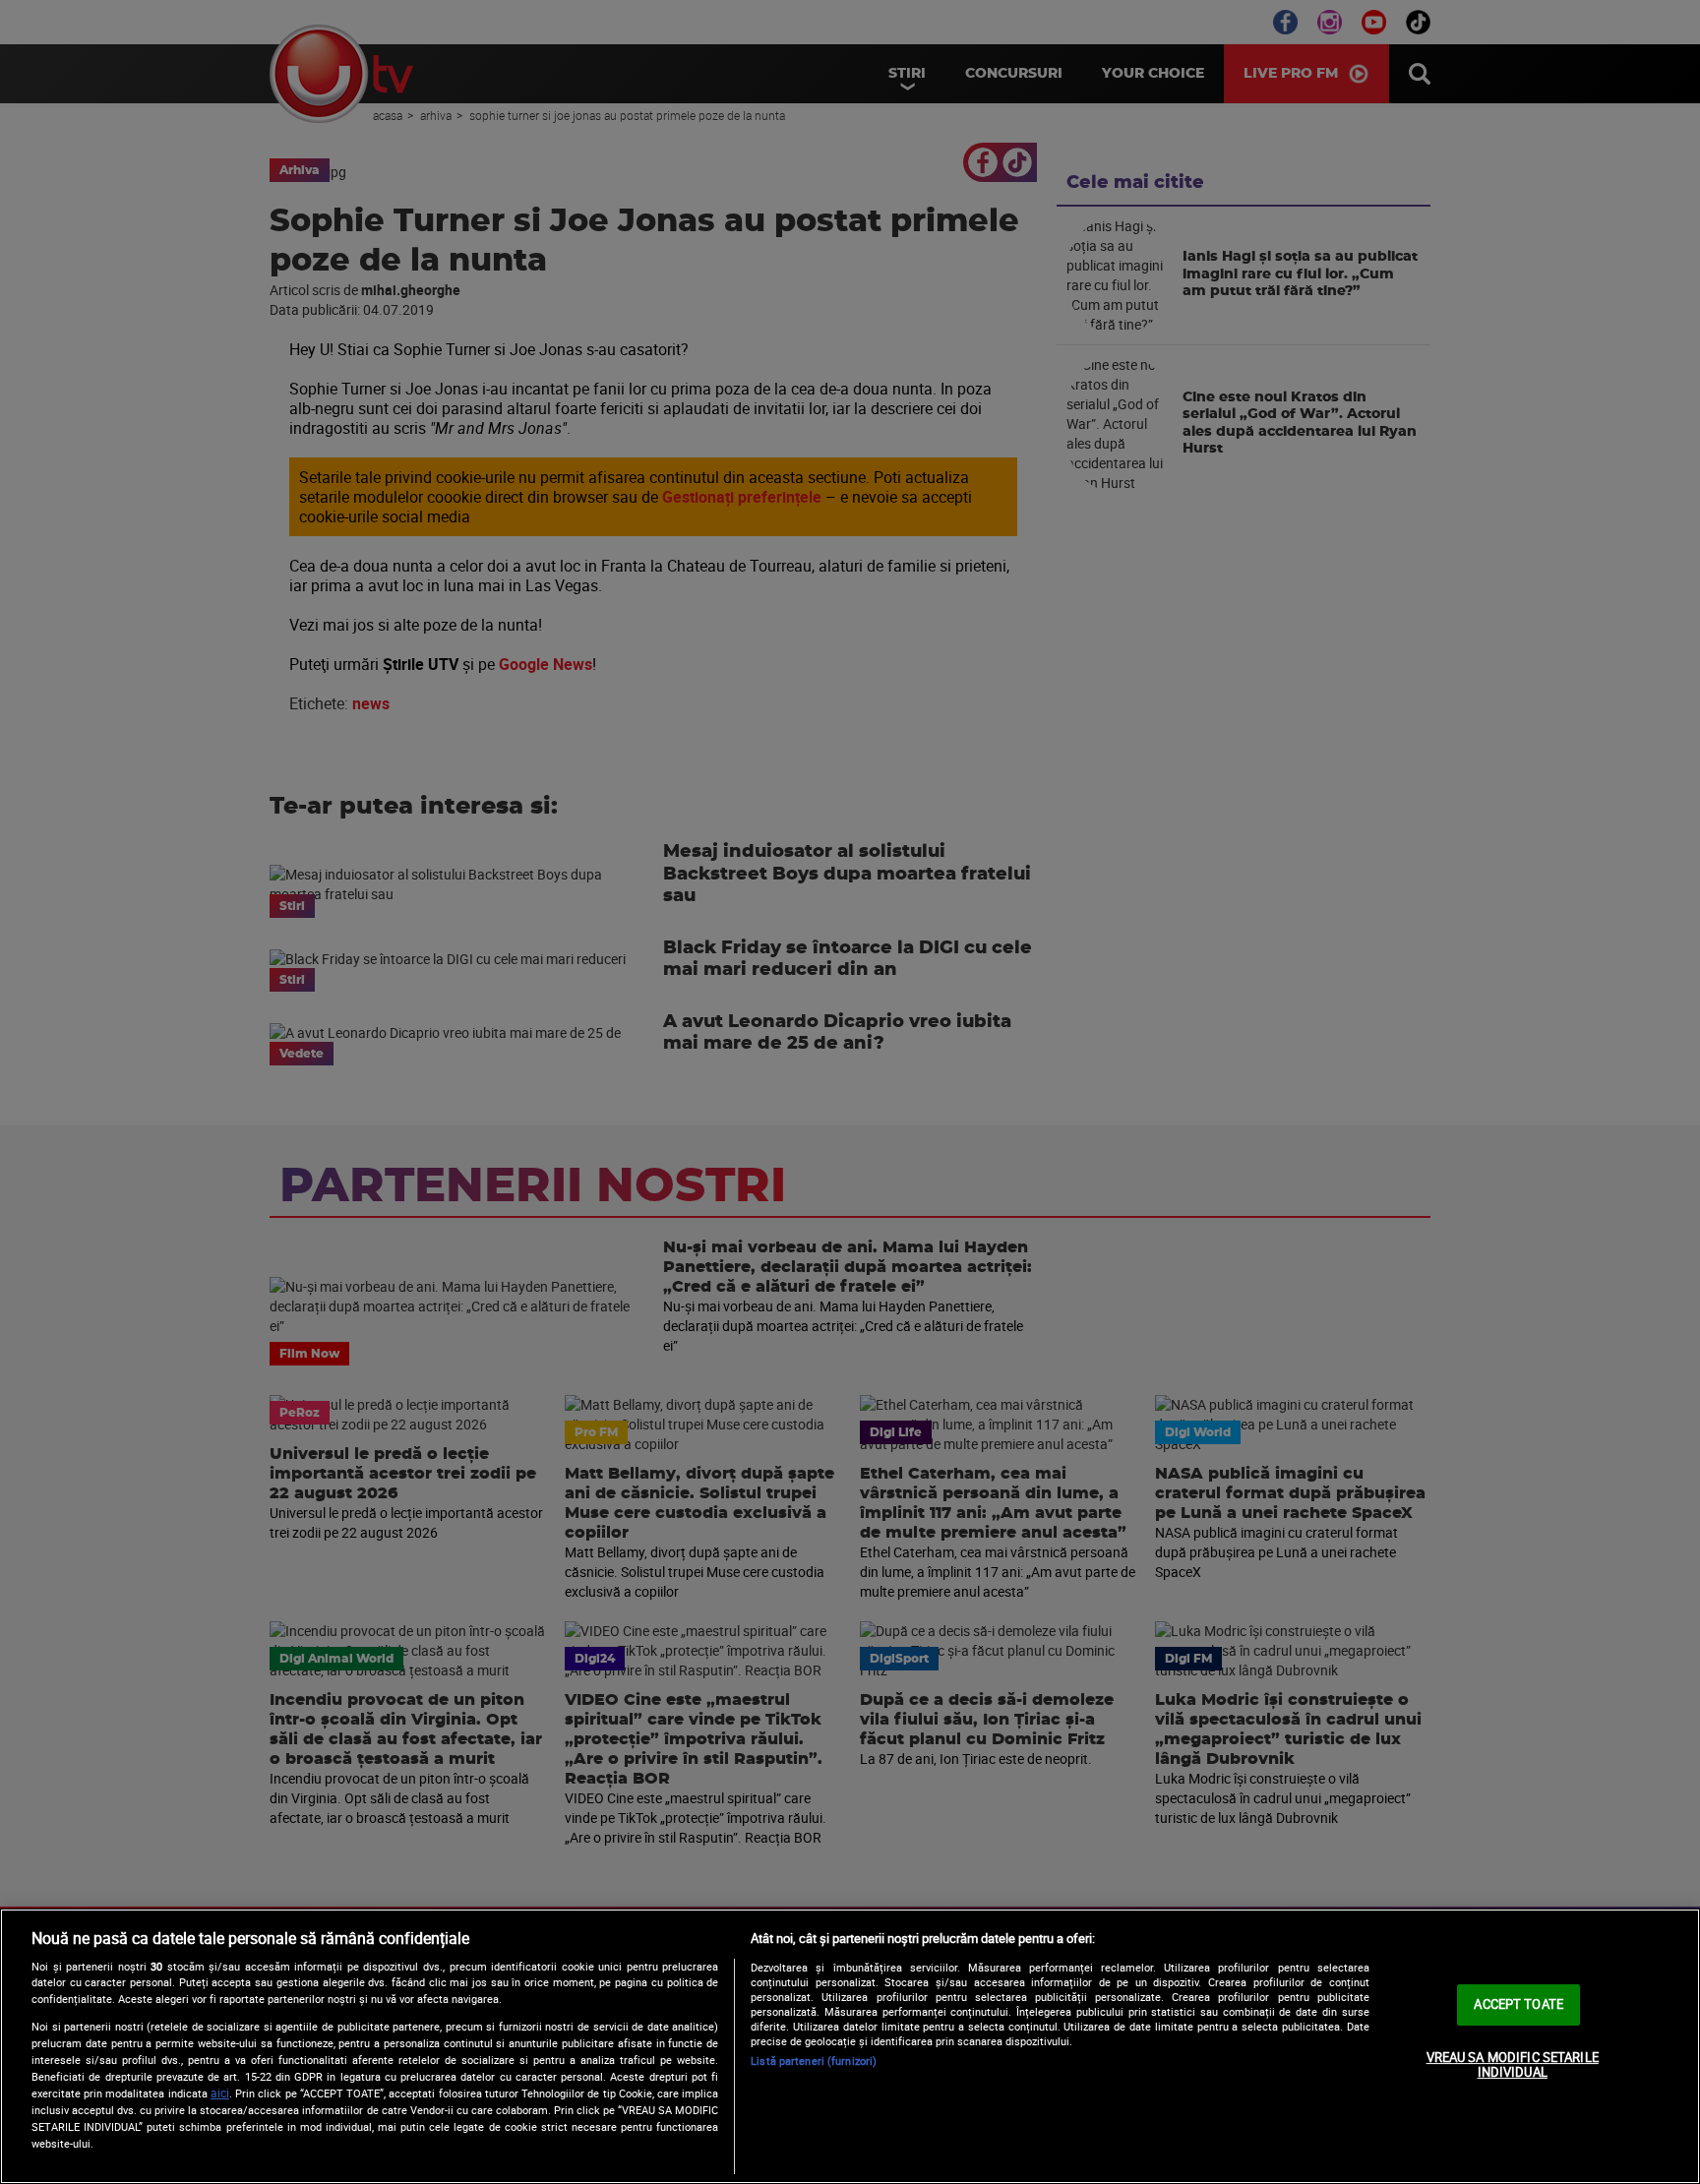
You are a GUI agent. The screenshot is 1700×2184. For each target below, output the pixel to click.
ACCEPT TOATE (1518, 2004)
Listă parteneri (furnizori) (814, 2061)
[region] (850, 2046)
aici (220, 2093)
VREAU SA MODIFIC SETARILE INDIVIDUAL (1513, 2065)
